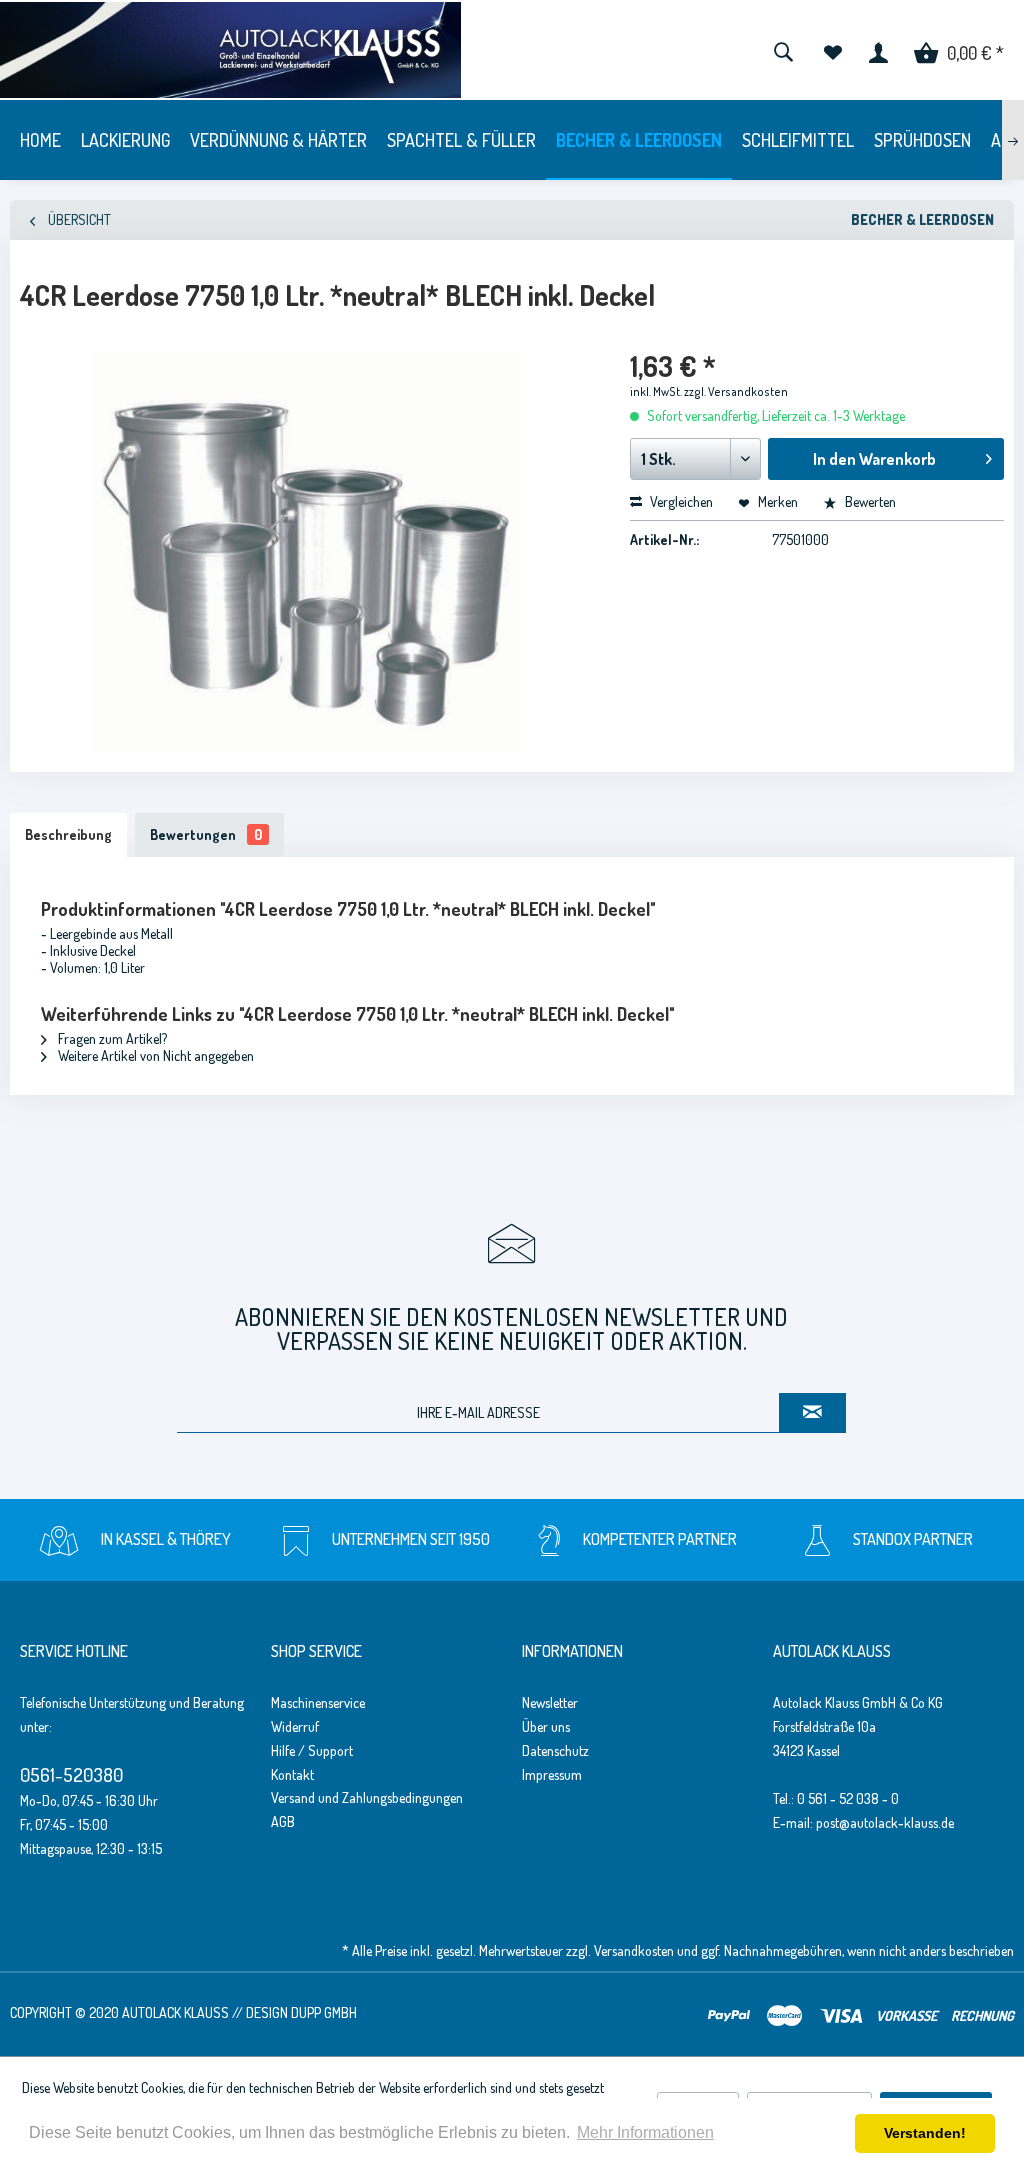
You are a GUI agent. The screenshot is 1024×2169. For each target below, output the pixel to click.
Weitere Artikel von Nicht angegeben (154, 1055)
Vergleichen (680, 501)
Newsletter (550, 1702)
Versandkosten (634, 1950)
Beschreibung (68, 834)
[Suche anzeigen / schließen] (783, 50)
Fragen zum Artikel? (111, 1038)
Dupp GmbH (324, 2012)
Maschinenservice (318, 1702)
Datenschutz (555, 1750)
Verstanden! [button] (925, 2133)
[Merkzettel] (832, 50)
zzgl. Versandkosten (736, 391)
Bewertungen (206, 834)
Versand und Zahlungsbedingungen (367, 1797)
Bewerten (869, 501)
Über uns (546, 1726)
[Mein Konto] (878, 50)
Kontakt (292, 1774)
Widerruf (295, 1726)
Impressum (552, 1774)
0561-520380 (71, 1774)
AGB (283, 1821)
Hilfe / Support (312, 1750)
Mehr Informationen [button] (645, 2132)
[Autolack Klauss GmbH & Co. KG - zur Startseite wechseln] (230, 50)
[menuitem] (783, 50)
